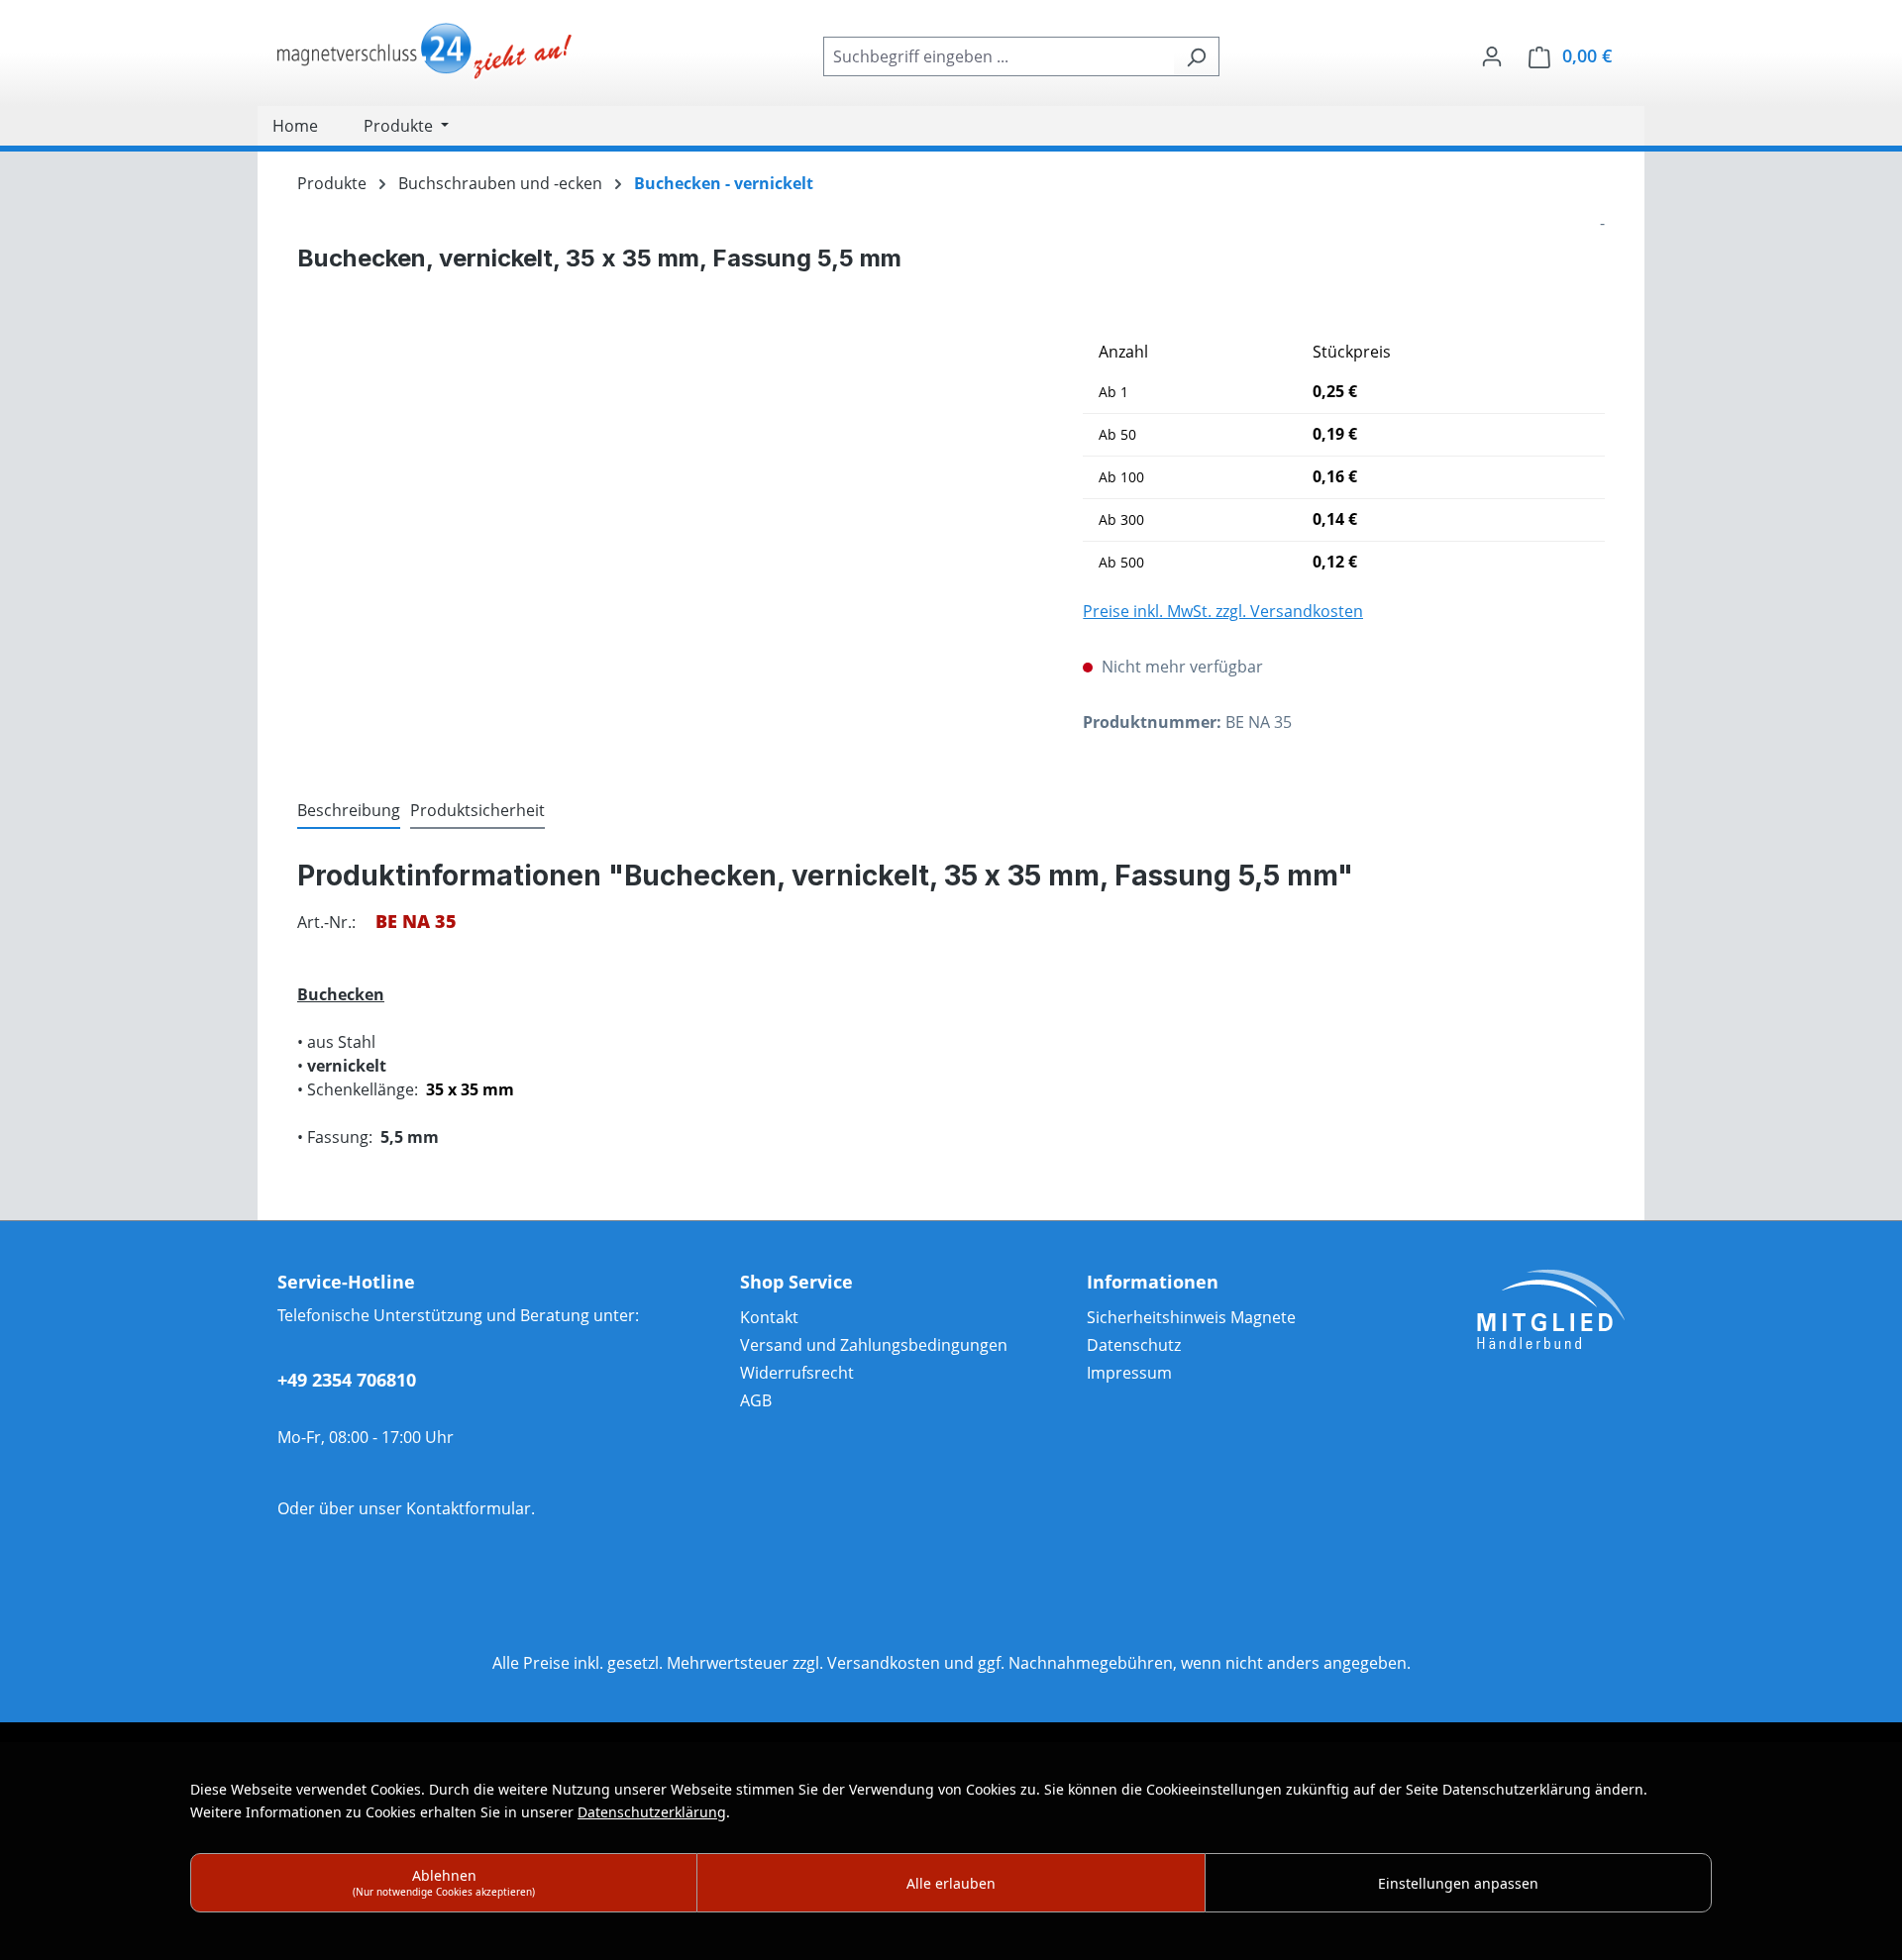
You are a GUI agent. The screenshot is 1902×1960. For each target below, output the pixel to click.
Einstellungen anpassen (1458, 1883)
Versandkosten (884, 1663)
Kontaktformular (469, 1508)
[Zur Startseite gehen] (426, 52)
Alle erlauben (951, 1883)
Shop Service (796, 1282)
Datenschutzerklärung (652, 1812)
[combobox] (999, 56)
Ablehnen (444, 1882)
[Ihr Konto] (1492, 55)
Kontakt (769, 1317)
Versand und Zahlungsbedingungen (874, 1345)
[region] (670, 545)
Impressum (1129, 1373)
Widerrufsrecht (797, 1373)
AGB (756, 1400)
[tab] (349, 811)
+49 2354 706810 (347, 1380)
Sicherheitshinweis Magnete (1191, 1317)
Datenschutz (1134, 1345)
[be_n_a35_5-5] (670, 545)
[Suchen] (1196, 56)
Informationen (1153, 1282)
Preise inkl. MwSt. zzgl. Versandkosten (1223, 611)
